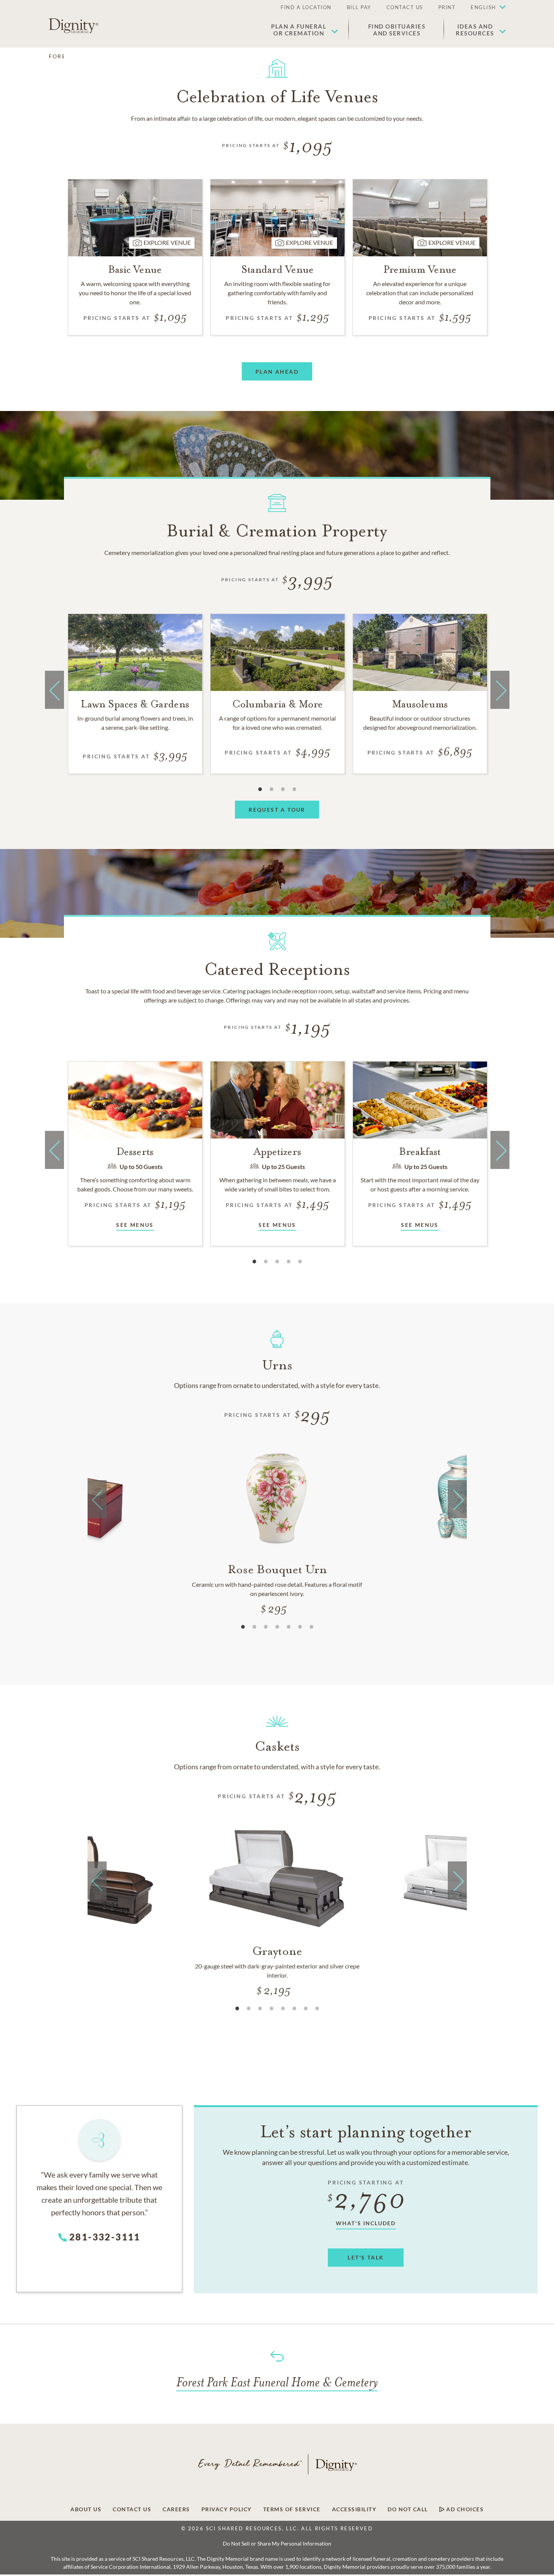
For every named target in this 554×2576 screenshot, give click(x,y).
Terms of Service (292, 2509)
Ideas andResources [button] (475, 30)
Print (447, 7)
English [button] (483, 7)
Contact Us (405, 7)
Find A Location (306, 7)
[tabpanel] (135, 694)
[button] (484, 8)
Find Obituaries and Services (397, 30)
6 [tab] (300, 1627)
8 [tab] (317, 2008)
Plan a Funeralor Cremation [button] (299, 30)
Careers (176, 2509)
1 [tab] (260, 789)
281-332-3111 (105, 2237)
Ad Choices (464, 2509)
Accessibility (354, 2509)
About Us (86, 2509)
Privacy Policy (227, 2509)
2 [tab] (271, 789)
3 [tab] (283, 789)
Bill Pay (359, 7)
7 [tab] (311, 1627)
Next (500, 705)
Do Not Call (408, 2509)
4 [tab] (294, 789)
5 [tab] (300, 1262)
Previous (54, 705)
